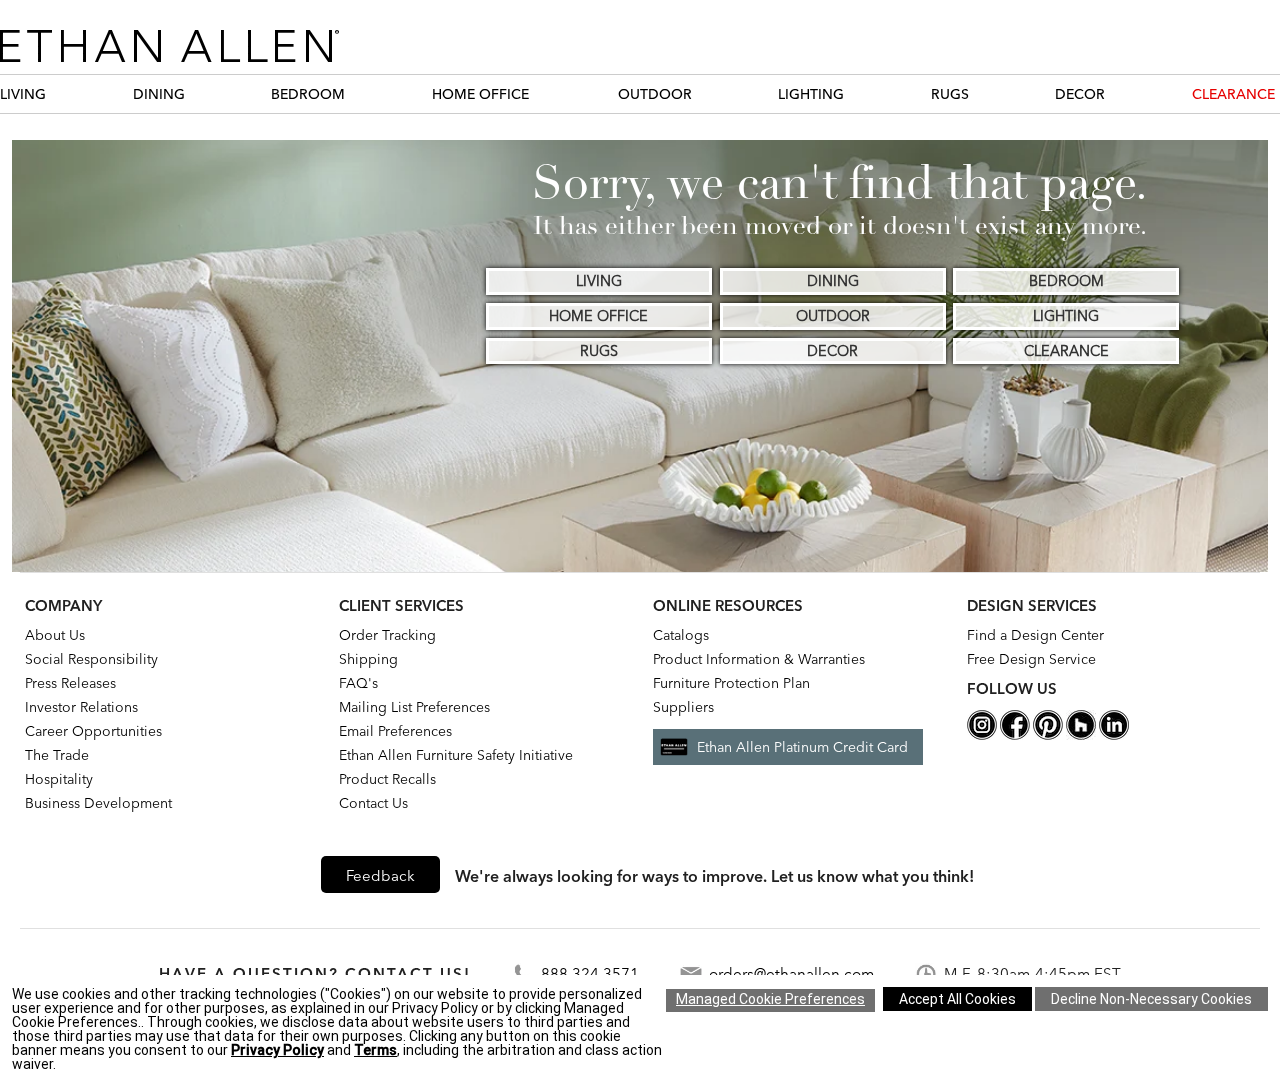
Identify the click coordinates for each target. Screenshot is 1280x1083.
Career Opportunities (93, 731)
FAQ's (358, 683)
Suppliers (683, 707)
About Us (55, 635)
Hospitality (59, 779)
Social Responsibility (91, 659)
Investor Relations (81, 707)
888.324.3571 (590, 973)
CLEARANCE (1233, 94)
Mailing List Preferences (414, 707)
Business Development (98, 803)
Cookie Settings (770, 1000)
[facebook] (1015, 735)
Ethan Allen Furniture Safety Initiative (456, 755)
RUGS (950, 94)
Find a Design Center (1035, 635)
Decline (1151, 999)
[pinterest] (1048, 735)
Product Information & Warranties (759, 659)
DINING (159, 94)
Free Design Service (1031, 659)
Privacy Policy (277, 1050)
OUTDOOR (655, 94)
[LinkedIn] (1114, 735)
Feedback (380, 875)
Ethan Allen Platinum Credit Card (802, 747)
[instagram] (982, 735)
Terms (375, 1050)
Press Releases (70, 683)
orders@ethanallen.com (791, 973)
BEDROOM (308, 94)
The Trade (57, 755)
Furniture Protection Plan (731, 683)
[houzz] (1081, 735)
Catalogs (681, 635)
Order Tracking (387, 635)
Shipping (368, 659)
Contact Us (373, 803)
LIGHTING (811, 94)
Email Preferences (395, 731)
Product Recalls (387, 779)
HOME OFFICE (480, 94)
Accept (957, 999)
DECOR (1080, 94)
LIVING (23, 94)
